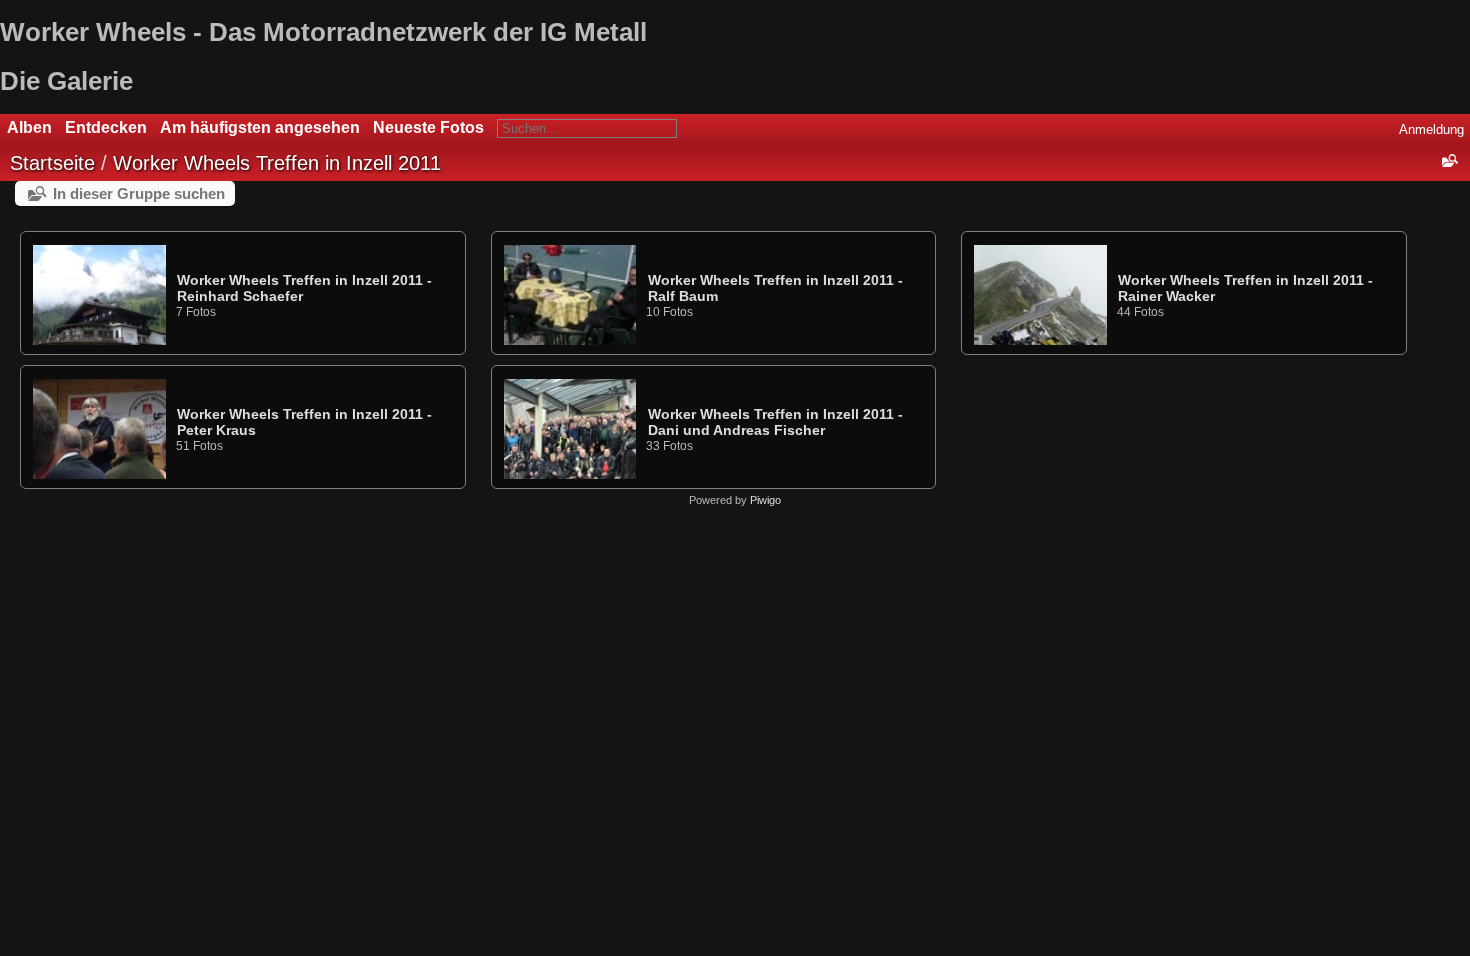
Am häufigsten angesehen (260, 127)
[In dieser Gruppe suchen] (1449, 161)
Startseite (52, 163)
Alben (29, 127)
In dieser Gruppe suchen (139, 193)
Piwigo (765, 500)
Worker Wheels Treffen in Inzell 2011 (277, 163)
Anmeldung (1431, 129)
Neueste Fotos (428, 127)
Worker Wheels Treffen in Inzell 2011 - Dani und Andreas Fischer (775, 422)
